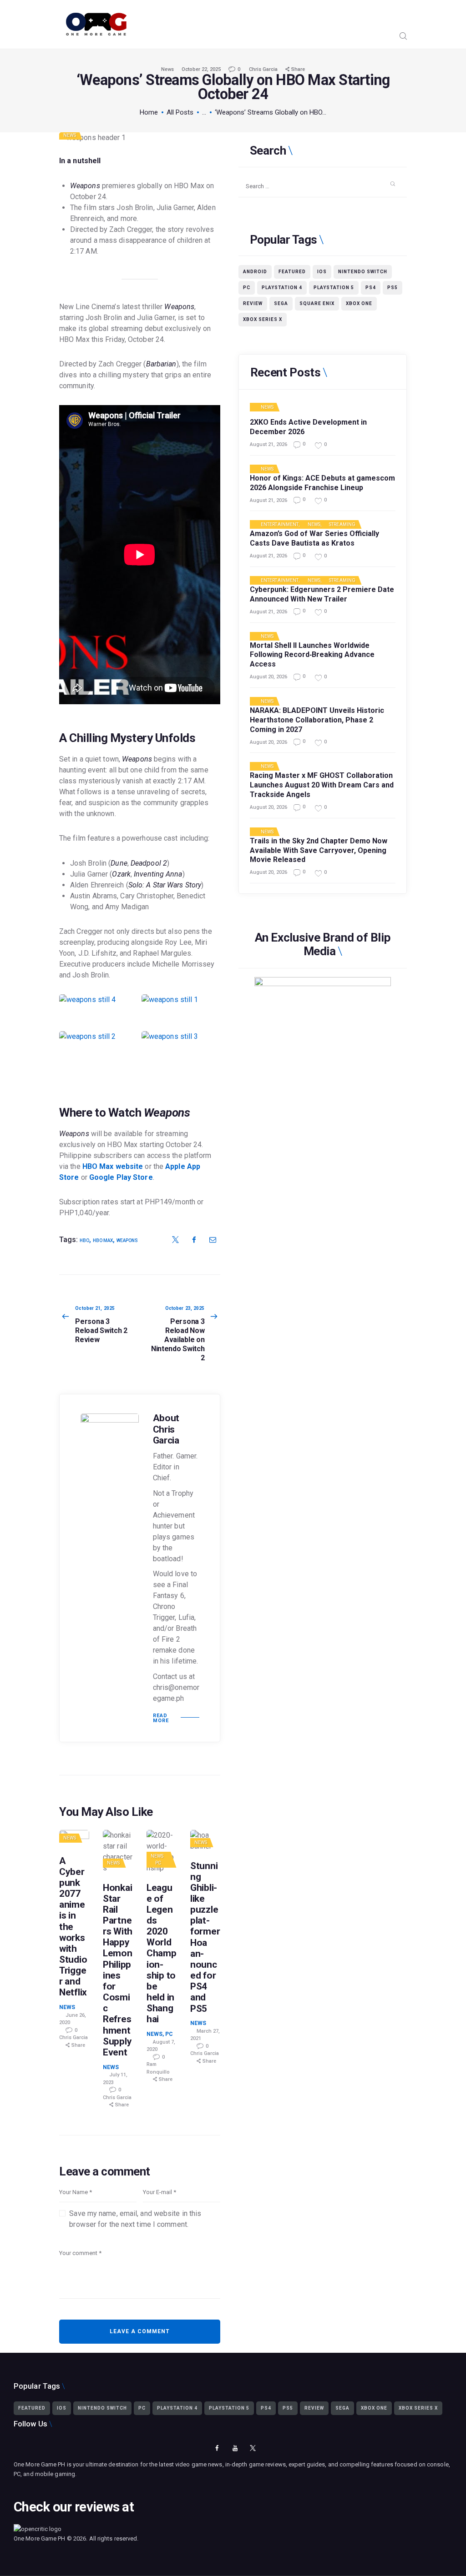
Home (149, 112)
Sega (281, 303)
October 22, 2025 (201, 69)
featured (292, 272)
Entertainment (280, 525)
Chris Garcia (264, 69)
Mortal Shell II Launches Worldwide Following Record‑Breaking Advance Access (312, 655)
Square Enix (317, 303)
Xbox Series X (263, 319)
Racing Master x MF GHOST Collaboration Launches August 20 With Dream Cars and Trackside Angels (322, 785)
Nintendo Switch (363, 272)
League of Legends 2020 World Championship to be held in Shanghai (162, 1954)
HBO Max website (113, 1166)
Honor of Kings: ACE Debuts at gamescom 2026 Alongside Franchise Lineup (322, 483)
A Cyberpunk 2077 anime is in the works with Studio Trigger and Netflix (73, 1927)
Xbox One (359, 303)
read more (161, 1718)
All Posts (180, 112)
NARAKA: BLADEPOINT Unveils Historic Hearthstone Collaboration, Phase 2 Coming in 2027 (317, 720)
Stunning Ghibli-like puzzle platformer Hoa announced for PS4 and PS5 (205, 1937)
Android (255, 272)
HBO (84, 1240)
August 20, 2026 (268, 677)
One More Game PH (40, 2538)
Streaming (342, 525)
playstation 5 (334, 288)
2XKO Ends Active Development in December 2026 (308, 427)
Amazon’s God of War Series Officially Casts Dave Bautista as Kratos (314, 538)
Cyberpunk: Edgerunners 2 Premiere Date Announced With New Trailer (322, 594)
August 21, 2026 (268, 444)
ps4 (371, 288)
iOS (322, 272)
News (167, 69)
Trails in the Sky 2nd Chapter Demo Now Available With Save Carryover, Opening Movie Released (319, 850)
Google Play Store (121, 1177)
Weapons (127, 1240)
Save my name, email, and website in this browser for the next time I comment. (135, 2219)
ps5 (393, 288)
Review (253, 303)
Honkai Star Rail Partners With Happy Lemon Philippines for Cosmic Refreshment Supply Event (118, 1970)
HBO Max (103, 1240)
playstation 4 (282, 288)
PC (158, 1863)
